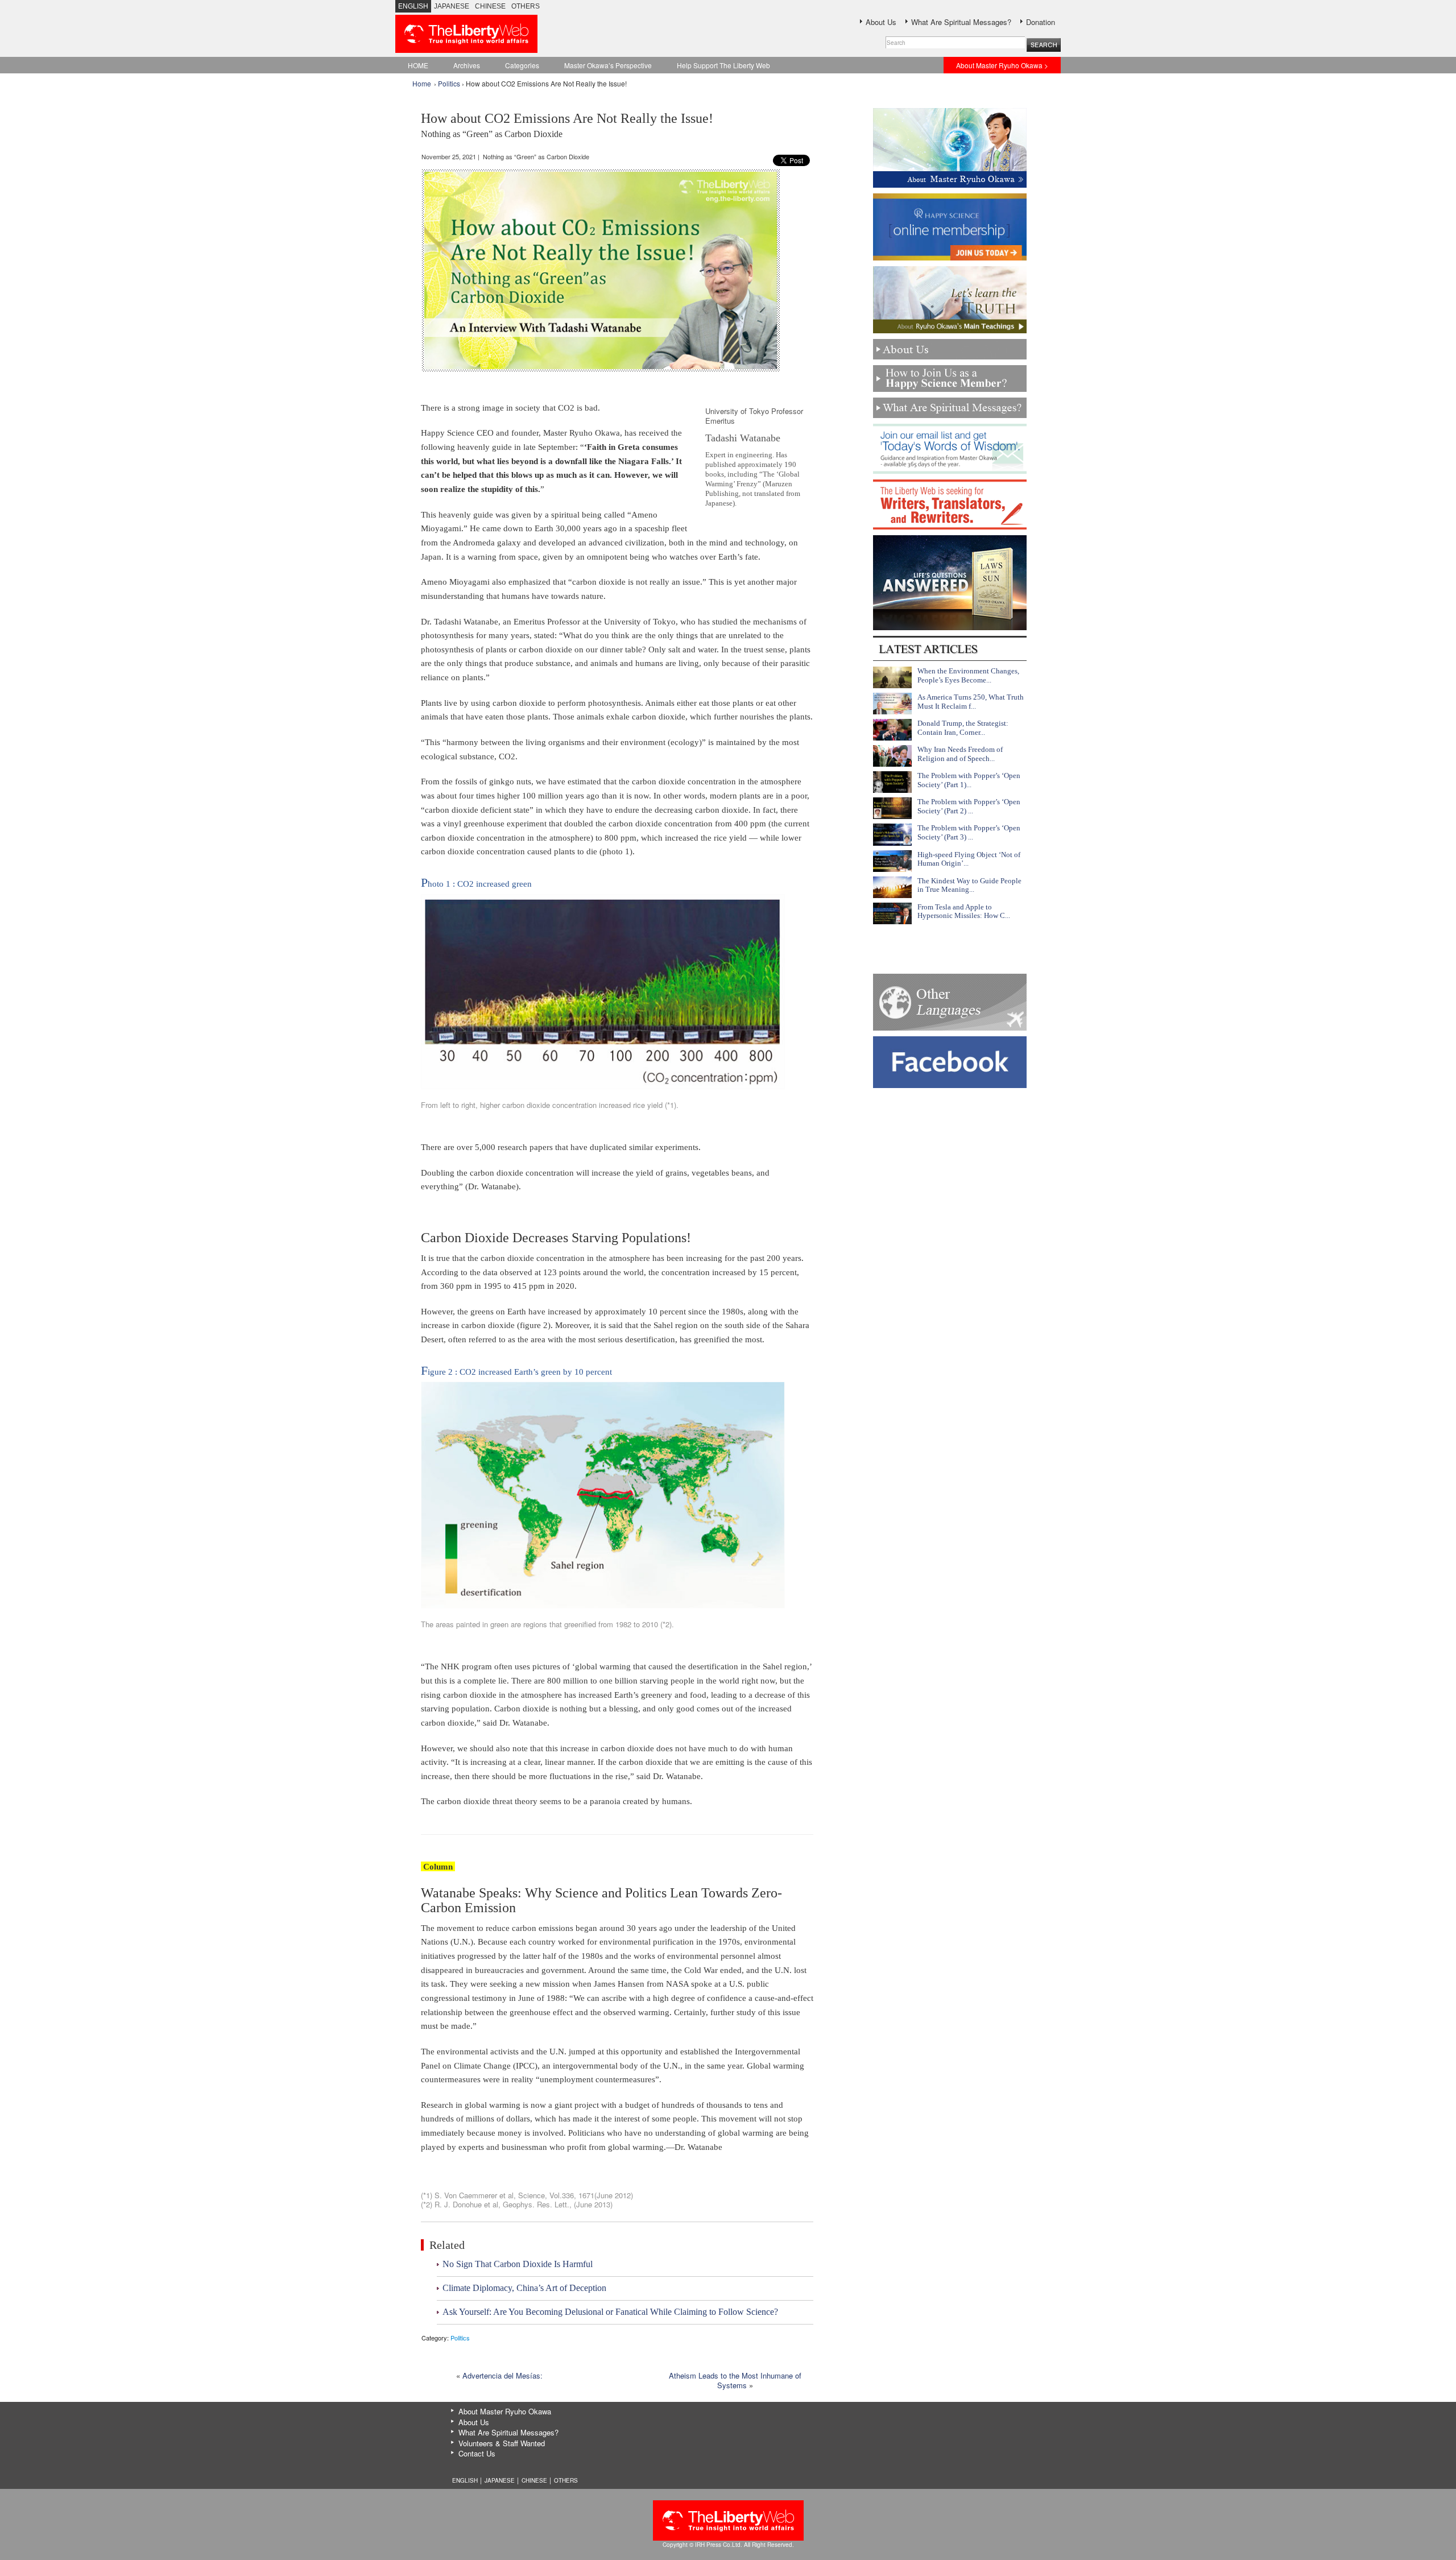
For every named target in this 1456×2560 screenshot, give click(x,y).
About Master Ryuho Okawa (505, 2411)
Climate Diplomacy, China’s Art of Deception (524, 2288)
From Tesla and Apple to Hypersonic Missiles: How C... (964, 911)
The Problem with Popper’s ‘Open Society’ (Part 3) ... (969, 832)
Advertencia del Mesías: (502, 2375)
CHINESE (490, 6)
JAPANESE (452, 6)
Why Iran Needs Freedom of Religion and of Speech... (960, 754)
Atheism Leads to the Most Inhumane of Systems (735, 2380)
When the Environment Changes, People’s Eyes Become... (968, 675)
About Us (881, 22)
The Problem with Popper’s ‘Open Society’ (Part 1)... (969, 780)
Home (422, 83)
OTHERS (526, 6)
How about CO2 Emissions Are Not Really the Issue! (567, 125)
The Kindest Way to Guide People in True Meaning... (969, 885)
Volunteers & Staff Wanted (502, 2443)
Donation (1041, 22)
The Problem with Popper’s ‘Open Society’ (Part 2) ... (969, 806)
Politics (449, 83)
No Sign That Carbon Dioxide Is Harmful (518, 2264)
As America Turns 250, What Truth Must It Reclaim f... (971, 702)
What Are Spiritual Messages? (961, 22)
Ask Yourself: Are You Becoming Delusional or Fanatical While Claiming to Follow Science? (610, 2312)
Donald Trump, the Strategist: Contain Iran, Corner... (963, 728)
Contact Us (477, 2453)
